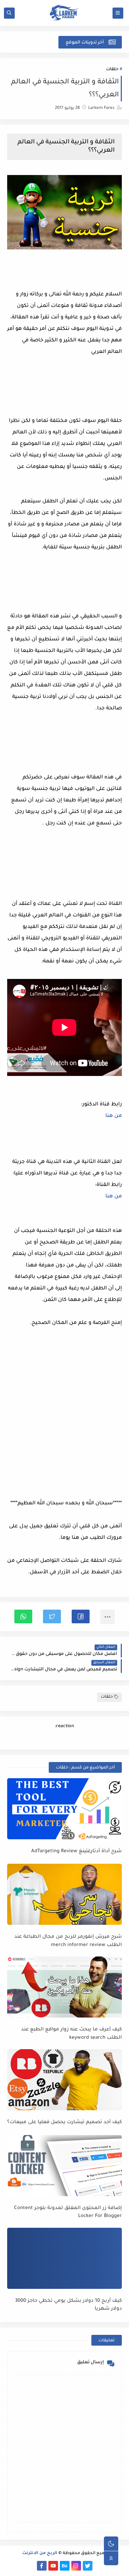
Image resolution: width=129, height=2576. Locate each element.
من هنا (114, 1116)
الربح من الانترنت (40, 2554)
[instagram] (76, 2566)
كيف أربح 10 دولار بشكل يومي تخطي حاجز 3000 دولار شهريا (68, 2305)
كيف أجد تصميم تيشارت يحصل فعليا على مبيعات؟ (64, 2122)
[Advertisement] (64, 1417)
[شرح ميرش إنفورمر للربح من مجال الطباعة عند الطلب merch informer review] (64, 1894)
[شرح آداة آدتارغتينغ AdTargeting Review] (64, 1809)
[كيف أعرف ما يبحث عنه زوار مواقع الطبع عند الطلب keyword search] (64, 1987)
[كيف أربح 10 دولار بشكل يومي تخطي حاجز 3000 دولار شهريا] (64, 2258)
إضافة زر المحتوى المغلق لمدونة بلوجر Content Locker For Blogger (68, 2212)
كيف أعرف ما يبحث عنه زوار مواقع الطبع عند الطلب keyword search (71, 2034)
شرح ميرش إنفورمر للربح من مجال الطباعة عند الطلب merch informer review (68, 1941)
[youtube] (53, 2566)
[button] (81, 1616)
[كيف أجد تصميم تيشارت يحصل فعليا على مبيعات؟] (64, 2080)
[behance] (65, 2566)
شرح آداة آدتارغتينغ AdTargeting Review (77, 1851)
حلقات (112, 70)
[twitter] (88, 2566)
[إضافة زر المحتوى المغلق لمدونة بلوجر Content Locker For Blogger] (64, 2166)
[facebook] (42, 2566)
